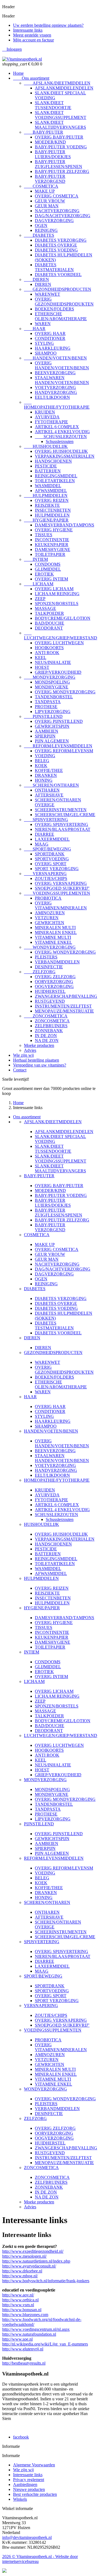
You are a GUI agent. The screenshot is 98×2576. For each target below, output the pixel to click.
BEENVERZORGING (55, 373)
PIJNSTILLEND (43, 716)
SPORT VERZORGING (57, 869)
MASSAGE (45, 608)
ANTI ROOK (47, 653)
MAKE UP (45, 191)
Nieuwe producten (29, 2489)
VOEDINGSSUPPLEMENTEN (57, 893)
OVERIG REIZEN (52, 500)
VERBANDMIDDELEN (57, 962)
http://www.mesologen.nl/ (24, 2256)
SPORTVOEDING (52, 859)
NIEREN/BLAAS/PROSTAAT (63, 829)
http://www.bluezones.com (25, 2315)
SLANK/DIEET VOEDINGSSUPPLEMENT (61, 115)
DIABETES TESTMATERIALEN (54, 267)
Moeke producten (39, 1045)
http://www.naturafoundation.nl (29, 2334)
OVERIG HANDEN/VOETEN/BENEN (62, 365)
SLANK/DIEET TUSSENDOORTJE (53, 105)
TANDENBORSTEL (54, 697)
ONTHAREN (47, 790)
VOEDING (45, 756)
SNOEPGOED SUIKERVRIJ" (62, 888)
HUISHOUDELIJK (46, 446)
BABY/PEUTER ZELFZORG (62, 171)
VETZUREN (47, 918)
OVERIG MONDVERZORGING (65, 692)
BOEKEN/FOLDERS (54, 309)
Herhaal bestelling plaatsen (36, 1060)
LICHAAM (39, 584)
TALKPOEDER (49, 613)
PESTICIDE (46, 466)
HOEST (42, 667)
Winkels (20, 2499)
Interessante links (28, 30)
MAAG (42, 844)
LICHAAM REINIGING (57, 594)
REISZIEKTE (47, 505)
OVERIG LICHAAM (54, 589)
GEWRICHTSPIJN (52, 726)
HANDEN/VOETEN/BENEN (55, 358)
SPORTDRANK (50, 854)
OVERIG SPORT (51, 864)
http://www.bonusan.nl (22, 2310)
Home (18, 73)
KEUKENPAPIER (52, 545)
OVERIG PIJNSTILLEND (59, 721)
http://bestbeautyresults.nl (24, 2363)
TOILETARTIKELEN (55, 481)
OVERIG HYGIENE (54, 530)
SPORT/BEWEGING (48, 849)
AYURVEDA (47, 417)
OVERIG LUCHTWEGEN (59, 643)
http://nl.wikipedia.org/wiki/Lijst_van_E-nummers (45, 2344)
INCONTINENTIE (52, 540)
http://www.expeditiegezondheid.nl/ (33, 2251)
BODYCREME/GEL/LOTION (63, 618)
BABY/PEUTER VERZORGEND (50, 179)
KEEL (41, 658)
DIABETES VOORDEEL (58, 275)
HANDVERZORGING (56, 392)
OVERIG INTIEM (51, 579)
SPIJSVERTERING (46, 820)
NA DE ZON (47, 1040)
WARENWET (48, 294)
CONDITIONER (50, 338)
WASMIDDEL (48, 486)
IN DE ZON (46, 1036)
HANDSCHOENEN (53, 461)
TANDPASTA (48, 702)
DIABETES (39, 235)
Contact (20, 1070)
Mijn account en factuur (33, 40)
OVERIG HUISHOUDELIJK (61, 451)
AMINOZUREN (50, 913)
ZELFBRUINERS (51, 1026)
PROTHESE (46, 707)
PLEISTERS (46, 957)
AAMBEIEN (47, 731)
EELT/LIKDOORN (52, 397)
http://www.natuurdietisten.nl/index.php (36, 2261)
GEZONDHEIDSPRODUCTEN (58, 289)
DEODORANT (49, 628)
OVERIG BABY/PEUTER (59, 137)
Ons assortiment (31, 78)
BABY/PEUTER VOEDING (61, 147)
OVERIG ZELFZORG (55, 977)
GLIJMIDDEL (48, 569)
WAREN (43, 324)
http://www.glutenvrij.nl (23, 2349)
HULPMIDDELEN (46, 495)
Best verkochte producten (35, 2494)
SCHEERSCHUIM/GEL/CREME (65, 815)
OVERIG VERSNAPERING (61, 883)
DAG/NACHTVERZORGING (63, 216)
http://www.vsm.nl (18, 2305)
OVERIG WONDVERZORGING (65, 952)
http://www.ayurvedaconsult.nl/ (29, 2266)
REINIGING (46, 230)
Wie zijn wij (23, 1055)
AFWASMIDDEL (51, 491)
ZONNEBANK (49, 1031)
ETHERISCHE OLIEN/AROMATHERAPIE (61, 316)
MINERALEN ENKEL (56, 932)
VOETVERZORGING (55, 387)
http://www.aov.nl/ (18, 2295)
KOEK (41, 766)
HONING (44, 780)
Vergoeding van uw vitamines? (40, 1065)
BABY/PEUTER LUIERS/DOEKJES (53, 154)
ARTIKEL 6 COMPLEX (57, 427)
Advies (30, 1050)
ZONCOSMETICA (46, 1016)
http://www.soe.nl (17, 2339)
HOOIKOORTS (49, 648)
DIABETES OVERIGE (56, 245)
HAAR (35, 329)
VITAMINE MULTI (53, 937)
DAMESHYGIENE (53, 549)
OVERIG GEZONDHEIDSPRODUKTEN (64, 302)
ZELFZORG (40, 972)
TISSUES (44, 535)
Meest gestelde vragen (32, 35)
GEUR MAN (47, 206)
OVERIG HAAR (50, 333)
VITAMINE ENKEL (53, 942)
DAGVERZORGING (54, 221)
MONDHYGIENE (52, 687)
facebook (21, 2437)
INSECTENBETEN (53, 510)
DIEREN (36, 279)
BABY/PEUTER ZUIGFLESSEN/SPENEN (59, 164)
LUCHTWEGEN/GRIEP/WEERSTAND (61, 635)
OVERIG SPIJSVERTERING (62, 824)
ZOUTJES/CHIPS (51, 878)
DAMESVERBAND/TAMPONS (65, 525)
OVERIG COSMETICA (57, 196)
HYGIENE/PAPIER (46, 520)
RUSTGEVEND (50, 1001)
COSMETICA (41, 186)
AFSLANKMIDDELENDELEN (64, 88)
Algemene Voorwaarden (34, 2465)
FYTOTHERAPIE (51, 422)
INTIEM (36, 559)
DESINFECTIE (49, 967)
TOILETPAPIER (50, 554)
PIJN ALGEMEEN (52, 741)
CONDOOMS (48, 564)
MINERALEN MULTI (55, 928)
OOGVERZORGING (54, 986)
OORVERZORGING (54, 982)
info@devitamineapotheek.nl (27, 2537)
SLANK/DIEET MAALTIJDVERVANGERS (60, 125)
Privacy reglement (29, 2480)
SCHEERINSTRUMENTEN (61, 810)
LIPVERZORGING (53, 712)
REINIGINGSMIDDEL (56, 476)
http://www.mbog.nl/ (20, 2276)
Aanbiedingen (25, 2484)
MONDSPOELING (52, 682)
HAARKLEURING (53, 348)
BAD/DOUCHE (50, 623)
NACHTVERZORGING (57, 211)
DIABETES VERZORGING (61, 240)
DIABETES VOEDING (56, 250)
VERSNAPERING (45, 874)
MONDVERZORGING (50, 677)
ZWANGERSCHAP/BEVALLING (66, 996)
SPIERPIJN (45, 736)
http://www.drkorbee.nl (22, 2271)
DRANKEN (46, 775)
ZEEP (40, 599)
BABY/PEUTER (44, 132)
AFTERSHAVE (49, 795)
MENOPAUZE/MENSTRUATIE (64, 1011)
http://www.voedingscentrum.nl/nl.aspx (36, 2329)
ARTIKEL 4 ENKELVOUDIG (62, 432)
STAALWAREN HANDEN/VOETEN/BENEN (62, 380)
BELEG (42, 761)
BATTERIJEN (48, 471)
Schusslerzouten (60, 441)
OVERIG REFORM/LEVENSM (64, 751)
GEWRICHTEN (50, 923)
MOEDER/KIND (50, 142)
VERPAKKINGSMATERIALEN (65, 456)
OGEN (41, 225)
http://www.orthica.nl (20, 2300)
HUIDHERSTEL (50, 991)
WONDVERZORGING (50, 947)
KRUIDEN (45, 412)
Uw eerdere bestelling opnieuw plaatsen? (48, 25)
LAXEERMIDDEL (52, 839)
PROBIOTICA (48, 898)
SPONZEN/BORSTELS (57, 603)
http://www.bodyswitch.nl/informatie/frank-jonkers (46, 2281)
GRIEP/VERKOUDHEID (58, 672)
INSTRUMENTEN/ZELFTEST (63, 1006)
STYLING (44, 343)
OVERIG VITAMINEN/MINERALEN (61, 905)
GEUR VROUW (50, 201)
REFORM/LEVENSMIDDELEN (58, 746)
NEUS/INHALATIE (53, 662)
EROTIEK (44, 574)
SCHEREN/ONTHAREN (51, 785)
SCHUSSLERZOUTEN (61, 437)
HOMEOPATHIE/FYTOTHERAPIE (57, 405)
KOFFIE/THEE (49, 770)
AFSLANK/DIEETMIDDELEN (57, 83)
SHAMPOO (46, 353)
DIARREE (45, 834)
